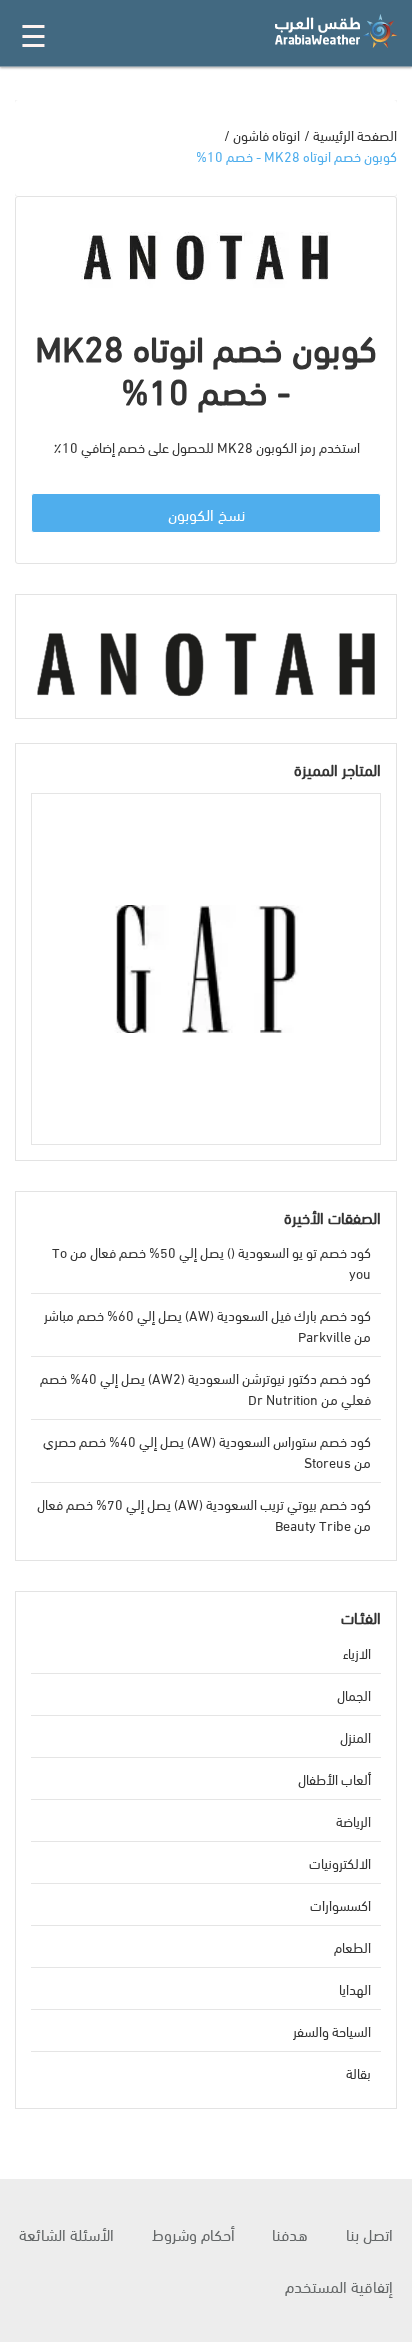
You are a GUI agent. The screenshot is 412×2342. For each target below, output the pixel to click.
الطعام (352, 1946)
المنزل (355, 1736)
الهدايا (355, 1988)
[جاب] (206, 969)
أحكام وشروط (193, 2233)
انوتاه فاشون (266, 134)
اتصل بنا (369, 2233)
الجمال (354, 1694)
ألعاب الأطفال (334, 1778)
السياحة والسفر (332, 2030)
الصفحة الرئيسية (355, 134)
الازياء (357, 1652)
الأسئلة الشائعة (66, 2233)
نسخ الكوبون (206, 513)
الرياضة (353, 1820)
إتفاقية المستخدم (339, 2285)
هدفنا (290, 2233)
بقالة (358, 2072)
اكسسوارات (340, 1904)
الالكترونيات (340, 1862)
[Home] (336, 31)
